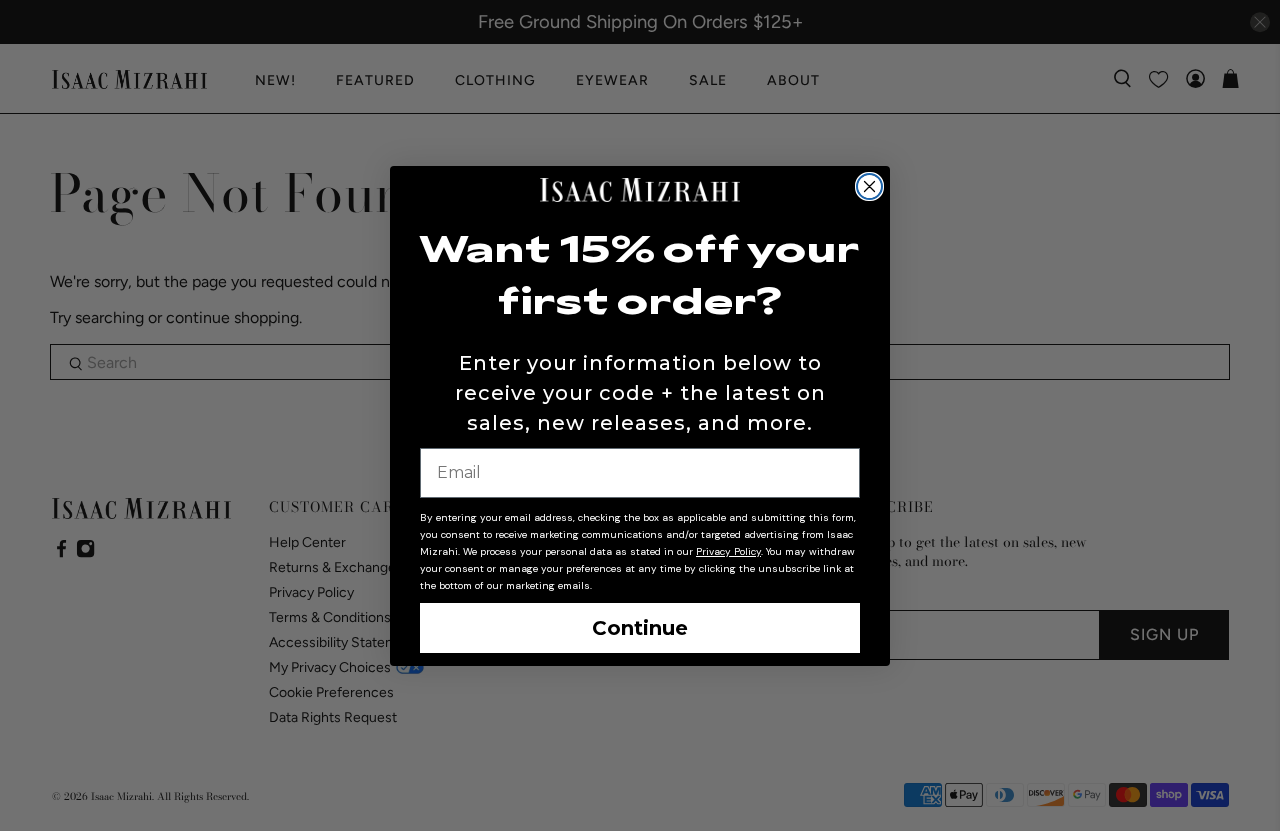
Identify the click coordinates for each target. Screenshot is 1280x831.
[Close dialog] (869, 186)
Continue (640, 628)
